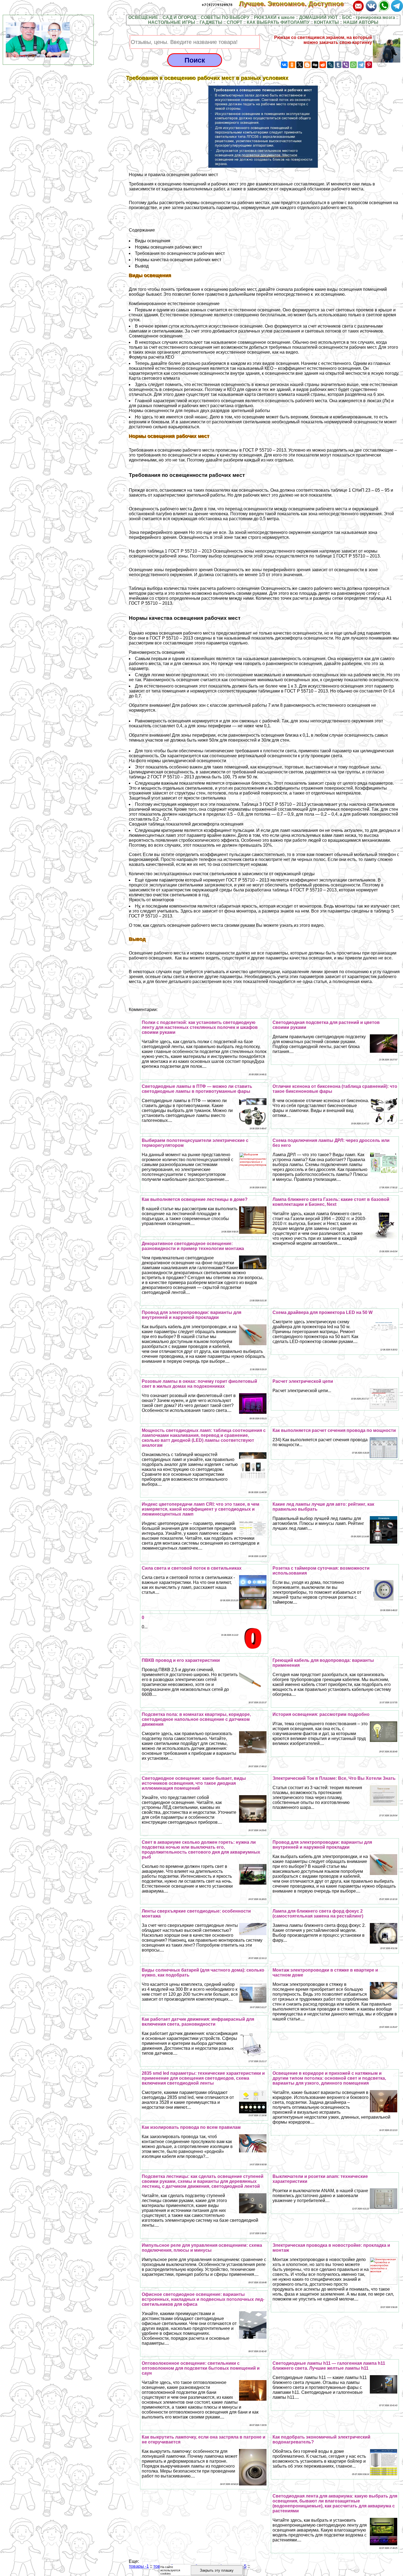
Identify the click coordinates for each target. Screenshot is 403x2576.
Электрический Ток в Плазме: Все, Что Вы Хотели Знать (334, 1778)
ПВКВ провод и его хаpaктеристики (181, 1660)
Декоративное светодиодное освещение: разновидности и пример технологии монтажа (193, 1246)
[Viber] (346, 65)
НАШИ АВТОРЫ (361, 22)
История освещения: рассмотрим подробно (321, 1714)
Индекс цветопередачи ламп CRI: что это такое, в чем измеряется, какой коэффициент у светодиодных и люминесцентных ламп (201, 1509)
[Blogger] (307, 65)
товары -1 (139, 2566)
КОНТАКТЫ (326, 22)
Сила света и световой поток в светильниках (192, 1568)
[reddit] (323, 65)
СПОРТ (235, 22)
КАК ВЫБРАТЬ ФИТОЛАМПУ (278, 22)
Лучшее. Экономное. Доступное (295, 4)
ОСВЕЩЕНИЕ (143, 17)
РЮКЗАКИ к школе (274, 17)
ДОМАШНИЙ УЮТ (318, 17)
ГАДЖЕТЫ (211, 22)
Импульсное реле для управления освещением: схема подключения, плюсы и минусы (202, 2248)
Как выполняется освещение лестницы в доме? (195, 1199)
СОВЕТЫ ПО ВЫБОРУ (225, 17)
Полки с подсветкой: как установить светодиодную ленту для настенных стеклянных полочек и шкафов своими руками (200, 1027)
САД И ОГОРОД (179, 17)
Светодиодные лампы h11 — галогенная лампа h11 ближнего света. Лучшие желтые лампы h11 (329, 2366)
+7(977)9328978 (217, 5)
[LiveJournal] (330, 65)
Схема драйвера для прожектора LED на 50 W (323, 1312)
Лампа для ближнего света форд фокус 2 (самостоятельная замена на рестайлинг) (318, 1914)
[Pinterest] (369, 65)
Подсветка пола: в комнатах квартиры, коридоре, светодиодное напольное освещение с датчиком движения (196, 1719)
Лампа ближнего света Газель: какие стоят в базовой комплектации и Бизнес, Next (331, 1202)
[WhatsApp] (353, 65)
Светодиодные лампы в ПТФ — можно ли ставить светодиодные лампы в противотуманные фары (197, 1089)
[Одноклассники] (292, 65)
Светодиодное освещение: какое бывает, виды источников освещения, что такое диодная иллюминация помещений (194, 1783)
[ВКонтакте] (284, 65)
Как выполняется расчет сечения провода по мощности (334, 1430)
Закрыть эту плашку (217, 2570)
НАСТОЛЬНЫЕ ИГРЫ (172, 22)
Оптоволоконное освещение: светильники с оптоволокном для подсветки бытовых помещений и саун (201, 2368)
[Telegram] (361, 65)
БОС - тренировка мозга (369, 17)
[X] (300, 65)
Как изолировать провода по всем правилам (191, 2127)
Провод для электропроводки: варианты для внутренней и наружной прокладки (191, 1315)
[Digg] (315, 65)
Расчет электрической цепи (303, 1381)
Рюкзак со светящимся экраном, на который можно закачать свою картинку (323, 40)
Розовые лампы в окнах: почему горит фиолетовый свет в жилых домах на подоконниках (199, 1384)
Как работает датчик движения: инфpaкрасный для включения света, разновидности (198, 2022)
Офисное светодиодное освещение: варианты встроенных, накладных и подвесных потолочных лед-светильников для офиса (203, 2299)
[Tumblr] (338, 65)
